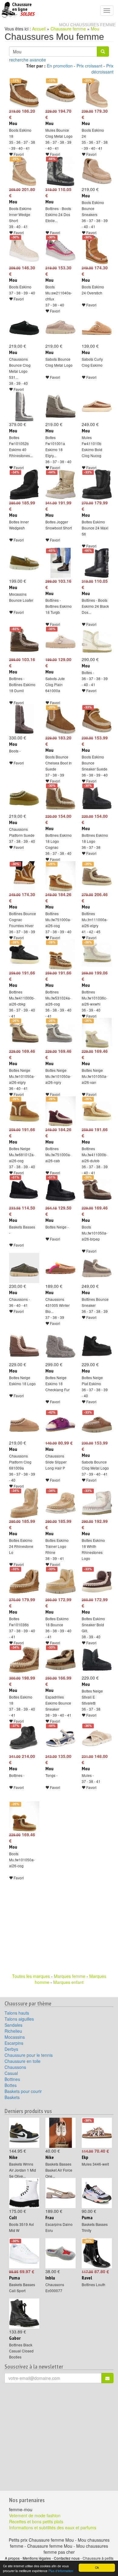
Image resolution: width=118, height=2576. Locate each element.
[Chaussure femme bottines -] (23, 1738)
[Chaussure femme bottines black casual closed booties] (23, 2314)
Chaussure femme (68, 29)
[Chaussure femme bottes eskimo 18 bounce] (59, 1581)
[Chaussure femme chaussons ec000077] (59, 2253)
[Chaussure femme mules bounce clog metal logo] (59, 93)
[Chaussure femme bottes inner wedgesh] (23, 485)
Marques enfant (68, 1982)
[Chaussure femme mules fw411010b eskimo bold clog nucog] (95, 406)
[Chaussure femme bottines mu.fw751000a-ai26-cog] (59, 876)
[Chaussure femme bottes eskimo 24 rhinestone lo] (23, 1503)
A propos (12, 2558)
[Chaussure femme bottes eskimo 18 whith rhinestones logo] (95, 1503)
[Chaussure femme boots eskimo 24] (95, 93)
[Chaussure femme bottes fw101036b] (23, 1581)
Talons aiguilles (19, 2019)
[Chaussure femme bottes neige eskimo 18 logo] (23, 1346)
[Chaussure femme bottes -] (95, 641)
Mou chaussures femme (87, 25)
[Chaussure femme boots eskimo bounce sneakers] (95, 171)
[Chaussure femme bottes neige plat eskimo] (95, 1346)
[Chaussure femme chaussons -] (23, 1268)
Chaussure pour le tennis (29, 2055)
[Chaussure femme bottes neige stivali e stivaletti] (95, 1660)
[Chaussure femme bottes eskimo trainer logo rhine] (59, 1503)
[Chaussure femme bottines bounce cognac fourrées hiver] (23, 876)
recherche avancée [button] (28, 60)
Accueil (39, 29)
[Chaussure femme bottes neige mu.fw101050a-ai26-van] (95, 1033)
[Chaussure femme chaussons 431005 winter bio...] (59, 1268)
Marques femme (70, 1976)
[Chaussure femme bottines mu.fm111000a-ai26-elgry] (95, 876)
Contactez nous (67, 2558)
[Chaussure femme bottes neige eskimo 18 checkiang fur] (59, 1346)
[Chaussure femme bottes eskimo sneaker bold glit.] (95, 1581)
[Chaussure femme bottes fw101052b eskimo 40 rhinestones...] (23, 406)
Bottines (12, 2079)
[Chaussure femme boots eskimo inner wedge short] (23, 171)
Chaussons (15, 2067)
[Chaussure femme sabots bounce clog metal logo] (59, 328)
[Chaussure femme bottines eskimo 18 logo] (95, 798)
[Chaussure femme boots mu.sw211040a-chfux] (59, 249)
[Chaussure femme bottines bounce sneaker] (95, 1268)
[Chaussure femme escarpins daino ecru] (59, 2193)
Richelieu (13, 2031)
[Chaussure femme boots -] (23, 720)
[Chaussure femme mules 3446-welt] (95, 2133)
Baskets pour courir (23, 2091)
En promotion (60, 66)
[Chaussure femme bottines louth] (95, 2253)
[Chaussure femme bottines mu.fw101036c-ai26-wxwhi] (95, 955)
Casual (11, 2073)
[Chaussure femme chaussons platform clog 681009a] (23, 1425)
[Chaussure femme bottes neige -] (59, 1190)
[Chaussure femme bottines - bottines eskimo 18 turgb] (59, 563)
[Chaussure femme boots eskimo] (23, 249)
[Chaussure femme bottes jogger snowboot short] (59, 485)
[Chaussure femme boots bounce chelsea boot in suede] (59, 720)
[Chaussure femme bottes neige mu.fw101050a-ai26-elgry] (23, 1033)
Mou (95, 29)
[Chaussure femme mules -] (95, 1738)
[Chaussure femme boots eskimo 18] (23, 93)
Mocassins (15, 2037)
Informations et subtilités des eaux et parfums (53, 2527)
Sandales (13, 2025)
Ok (97, 2567)
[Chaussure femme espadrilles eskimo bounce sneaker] (59, 1660)
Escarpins (14, 2043)
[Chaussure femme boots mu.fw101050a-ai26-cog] (23, 1816)
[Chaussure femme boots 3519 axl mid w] (23, 2193)
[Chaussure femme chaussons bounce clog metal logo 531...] (23, 328)
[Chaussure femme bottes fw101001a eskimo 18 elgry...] (59, 406)
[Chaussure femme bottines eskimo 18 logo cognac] (59, 798)
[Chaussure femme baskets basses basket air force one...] (59, 2133)
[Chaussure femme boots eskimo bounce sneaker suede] (95, 720)
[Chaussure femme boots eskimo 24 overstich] (95, 249)
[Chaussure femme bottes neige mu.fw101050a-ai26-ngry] (59, 1033)
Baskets (12, 2097)
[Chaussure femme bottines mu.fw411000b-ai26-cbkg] (23, 955)
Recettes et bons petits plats (36, 2521)
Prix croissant (89, 66)
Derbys (11, 2049)
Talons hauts (17, 2013)
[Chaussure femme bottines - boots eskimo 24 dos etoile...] (59, 171)
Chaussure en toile (23, 2061)
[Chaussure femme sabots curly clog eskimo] (95, 328)
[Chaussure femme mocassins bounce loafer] (23, 563)
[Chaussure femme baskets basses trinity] (95, 2193)
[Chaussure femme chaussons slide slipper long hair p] (59, 1425)
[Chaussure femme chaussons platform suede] (23, 798)
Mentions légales (37, 2558)
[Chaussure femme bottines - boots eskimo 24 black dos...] (95, 563)
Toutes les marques (31, 1976)
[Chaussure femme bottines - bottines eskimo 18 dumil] (23, 641)
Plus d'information (61, 2571)
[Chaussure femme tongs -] (59, 1738)
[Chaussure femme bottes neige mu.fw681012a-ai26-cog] (23, 1111)
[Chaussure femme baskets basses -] (23, 1190)
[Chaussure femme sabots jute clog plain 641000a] (59, 641)
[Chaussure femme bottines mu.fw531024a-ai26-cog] (59, 955)
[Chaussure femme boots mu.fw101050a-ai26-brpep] (95, 1190)
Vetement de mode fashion (35, 2515)
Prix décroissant (102, 69)
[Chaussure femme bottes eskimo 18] (23, 1660)
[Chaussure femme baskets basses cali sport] (23, 2253)
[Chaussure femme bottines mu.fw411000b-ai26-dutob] (95, 1111)
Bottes (11, 2085)
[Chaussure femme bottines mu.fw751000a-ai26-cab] (59, 1111)
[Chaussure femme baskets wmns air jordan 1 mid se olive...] (23, 2133)
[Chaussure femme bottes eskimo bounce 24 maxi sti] (95, 485)
